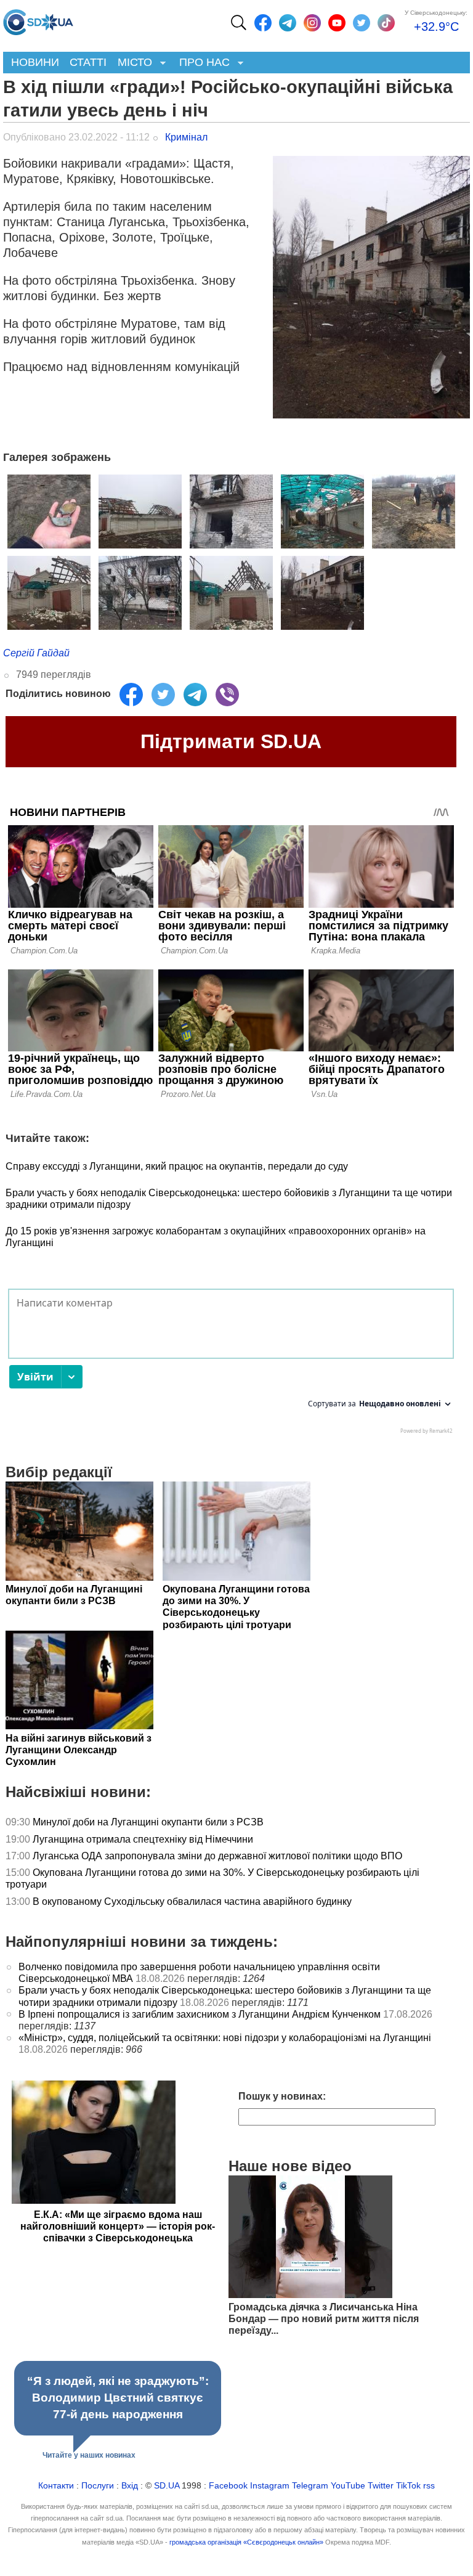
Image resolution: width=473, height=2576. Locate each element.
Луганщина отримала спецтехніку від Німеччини (143, 1839)
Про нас (202, 63)
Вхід (130, 2486)
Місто (132, 63)
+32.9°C (436, 26)
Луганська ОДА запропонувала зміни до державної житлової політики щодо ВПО (217, 1856)
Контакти (56, 2486)
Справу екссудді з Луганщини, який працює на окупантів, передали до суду (177, 1166)
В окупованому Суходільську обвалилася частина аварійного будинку (192, 1901)
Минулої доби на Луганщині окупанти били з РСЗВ (148, 1822)
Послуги (98, 2486)
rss (429, 2486)
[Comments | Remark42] (231, 1364)
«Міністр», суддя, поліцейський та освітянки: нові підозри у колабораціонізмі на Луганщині (225, 2038)
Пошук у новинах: (282, 2096)
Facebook (228, 2486)
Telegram (310, 2486)
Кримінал (186, 137)
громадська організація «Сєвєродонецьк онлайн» (246, 2542)
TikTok (408, 2486)
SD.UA (167, 2486)
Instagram (270, 2486)
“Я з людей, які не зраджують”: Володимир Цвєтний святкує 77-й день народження (118, 2398)
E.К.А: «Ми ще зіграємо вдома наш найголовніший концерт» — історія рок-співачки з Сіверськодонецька (118, 2226)
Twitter (381, 2486)
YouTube (348, 2486)
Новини (35, 62)
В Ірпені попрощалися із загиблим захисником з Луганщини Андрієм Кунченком (200, 2014)
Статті (88, 62)
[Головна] (38, 19)
